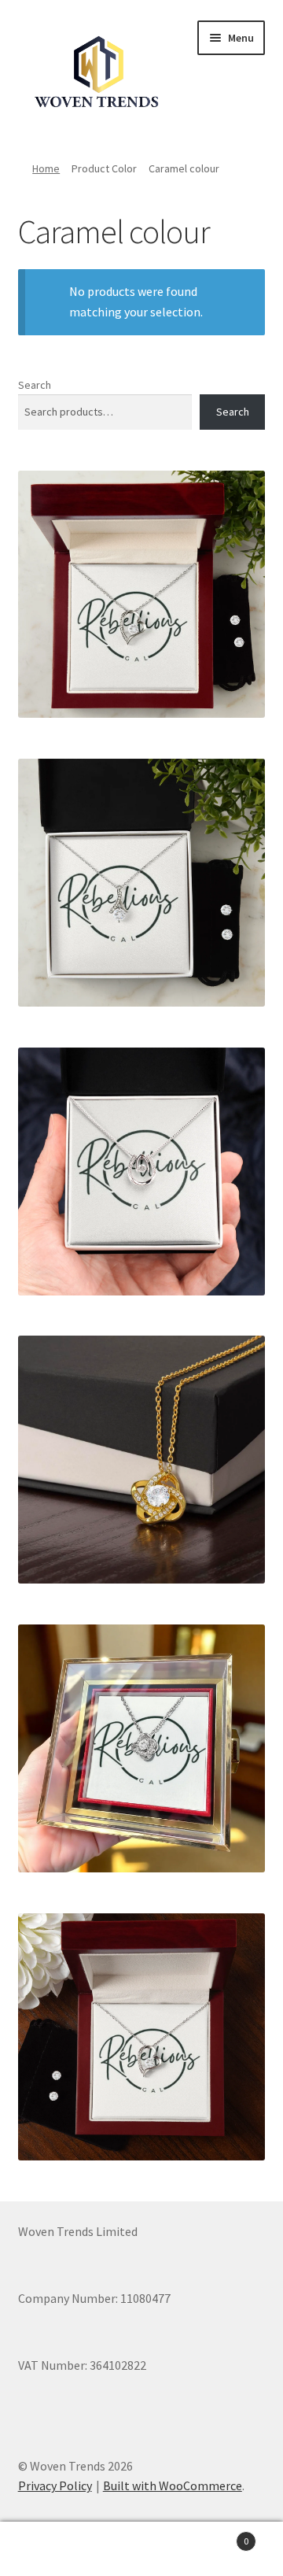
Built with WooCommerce (173, 2485)
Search (35, 385)
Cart (219, 2535)
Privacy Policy (55, 2485)
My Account (47, 2549)
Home (46, 168)
